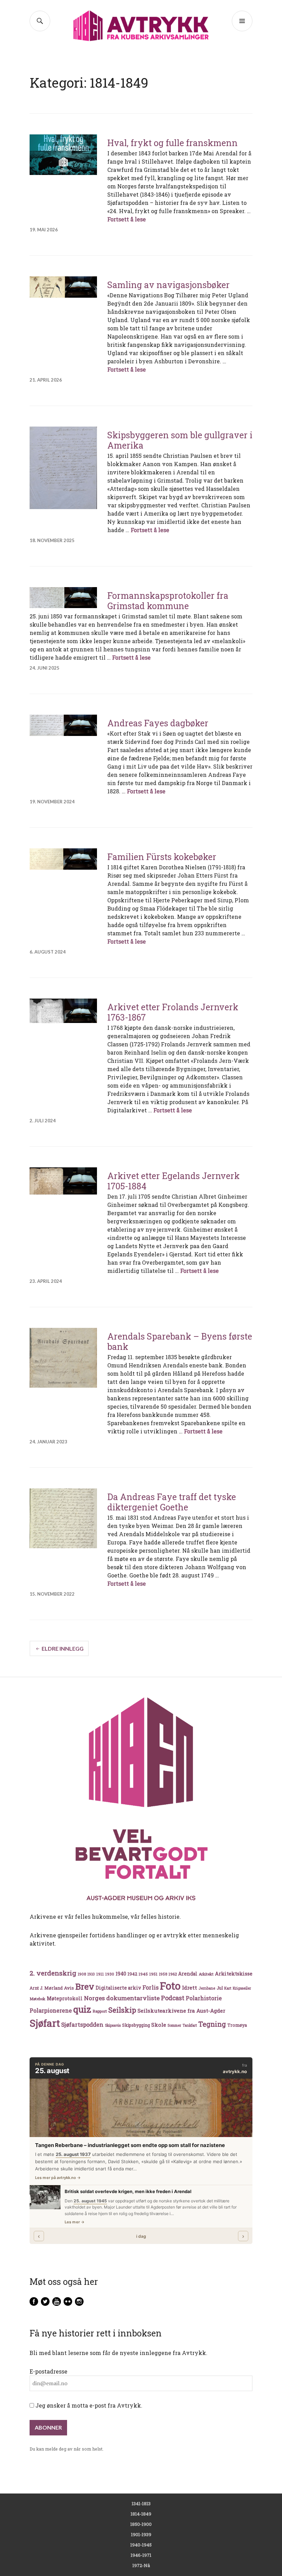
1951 (153, 1974)
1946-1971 (141, 2555)
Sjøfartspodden (82, 2024)
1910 (91, 1974)
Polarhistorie (204, 1998)
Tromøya (237, 2025)
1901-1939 (141, 2534)
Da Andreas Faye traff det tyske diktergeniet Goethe (172, 1502)
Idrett (189, 1988)
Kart (228, 1988)
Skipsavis (113, 2025)
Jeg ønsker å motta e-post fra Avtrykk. (88, 2405)
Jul (220, 1988)
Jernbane (207, 1988)
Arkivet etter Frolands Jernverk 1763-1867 (173, 1012)
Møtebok (37, 1999)
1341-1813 (141, 2503)
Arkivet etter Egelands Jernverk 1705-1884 (173, 1181)
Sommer (174, 2025)
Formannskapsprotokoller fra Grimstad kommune (168, 601)
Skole (159, 2025)
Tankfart (190, 2025)
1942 (132, 1974)
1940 (121, 1974)
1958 (163, 1974)
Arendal (188, 1974)
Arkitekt (206, 1974)
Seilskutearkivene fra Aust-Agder (181, 2011)
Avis (69, 1988)
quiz (82, 2009)
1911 (100, 1974)
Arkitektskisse (234, 1974)
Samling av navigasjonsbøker (169, 285)
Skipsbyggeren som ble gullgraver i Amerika (180, 440)
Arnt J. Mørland (46, 1988)
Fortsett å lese (127, 219)
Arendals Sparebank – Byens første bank (180, 1341)
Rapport (100, 2011)
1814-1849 (141, 2514)
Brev (85, 1986)
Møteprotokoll (65, 1999)
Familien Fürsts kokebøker (162, 857)
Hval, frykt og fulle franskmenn (172, 143)
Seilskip (122, 2010)
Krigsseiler (242, 1988)
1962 (173, 1974)
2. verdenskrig (53, 1973)
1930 (110, 1974)
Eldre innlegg (63, 1648)
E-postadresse (48, 2371)
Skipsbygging (136, 2025)
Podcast (173, 1998)
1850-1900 (141, 2524)
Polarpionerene (51, 2010)
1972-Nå (141, 2565)
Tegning (212, 2024)
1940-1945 (141, 2545)
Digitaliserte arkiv (118, 1988)
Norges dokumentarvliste (122, 1998)
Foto (170, 1986)
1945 (143, 1974)
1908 (82, 1974)
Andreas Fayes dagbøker (158, 723)
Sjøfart (45, 2023)
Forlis (150, 1987)
